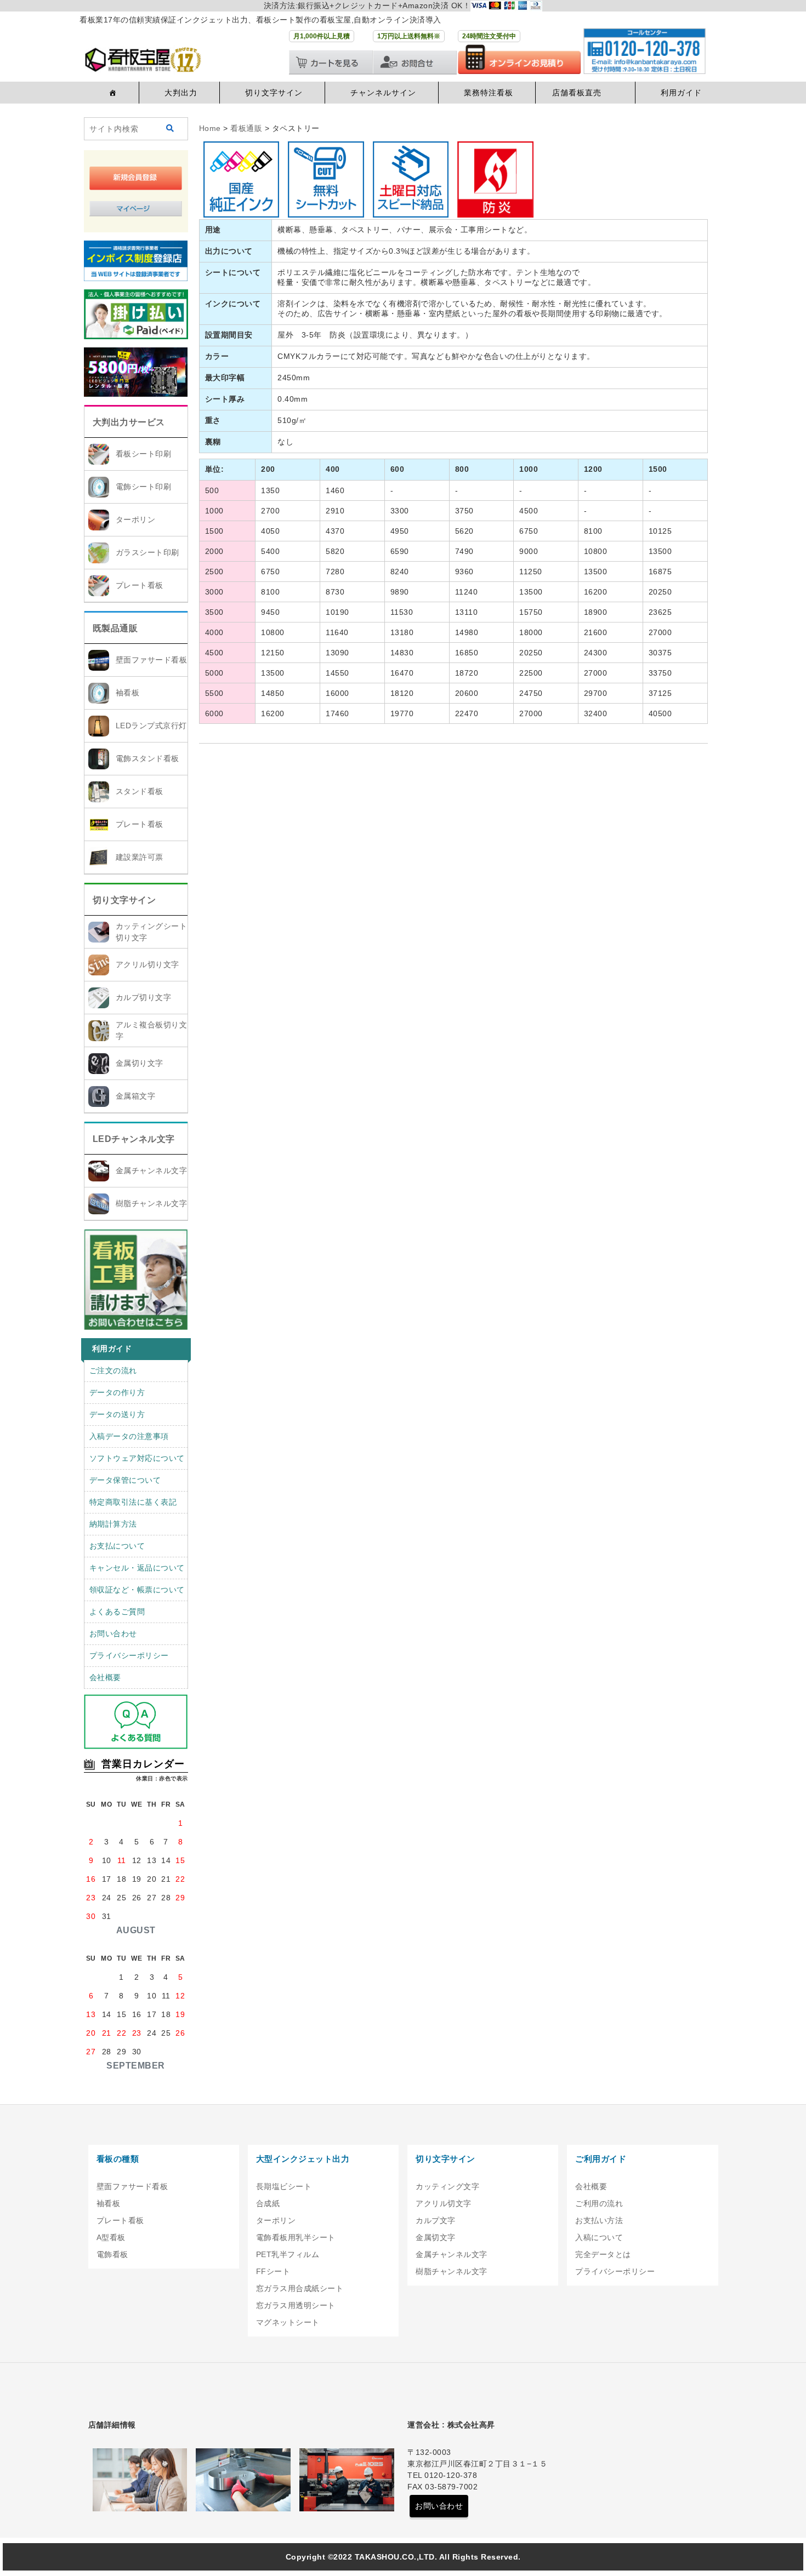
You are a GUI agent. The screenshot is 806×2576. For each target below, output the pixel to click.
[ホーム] (111, 93)
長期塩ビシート (284, 2186)
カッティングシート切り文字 (152, 932)
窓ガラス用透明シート (296, 2305)
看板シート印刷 (144, 454)
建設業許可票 (140, 857)
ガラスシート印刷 (147, 552)
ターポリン (136, 519)
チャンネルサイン (383, 93)
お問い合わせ (113, 1633)
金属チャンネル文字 (152, 1170)
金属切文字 (436, 2237)
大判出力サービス (129, 422)
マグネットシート (288, 2322)
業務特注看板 (489, 93)
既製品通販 (115, 628)
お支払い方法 (599, 2220)
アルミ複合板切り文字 (152, 1030)
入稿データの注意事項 (129, 1436)
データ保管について (125, 1480)
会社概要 (105, 1677)
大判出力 (181, 93)
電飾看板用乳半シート (296, 2237)
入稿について (599, 2237)
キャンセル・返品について (137, 1568)
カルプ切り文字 (144, 997)
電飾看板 (112, 2254)
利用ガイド (681, 93)
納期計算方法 (113, 1524)
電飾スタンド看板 (147, 758)
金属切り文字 (140, 1063)
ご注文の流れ (113, 1370)
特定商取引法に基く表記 (133, 1502)
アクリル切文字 (444, 2203)
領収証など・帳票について (137, 1590)
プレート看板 (140, 585)
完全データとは (603, 2254)
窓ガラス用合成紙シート (300, 2288)
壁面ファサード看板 (152, 660)
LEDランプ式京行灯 (151, 726)
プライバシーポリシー (129, 1655)
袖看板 (128, 693)
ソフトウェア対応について (137, 1458)
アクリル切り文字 (147, 964)
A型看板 (111, 2237)
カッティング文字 (447, 2186)
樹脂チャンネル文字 (152, 1203)
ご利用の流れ (599, 2203)
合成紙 (268, 2203)
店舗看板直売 (577, 93)
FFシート (273, 2271)
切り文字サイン (274, 93)
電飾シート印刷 (144, 487)
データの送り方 (117, 1414)
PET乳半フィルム (288, 2254)
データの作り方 (117, 1392)
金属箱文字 (136, 1096)
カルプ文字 (436, 2220)
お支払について (117, 1546)
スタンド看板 (140, 791)
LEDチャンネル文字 (134, 1139)
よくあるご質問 (117, 1612)
